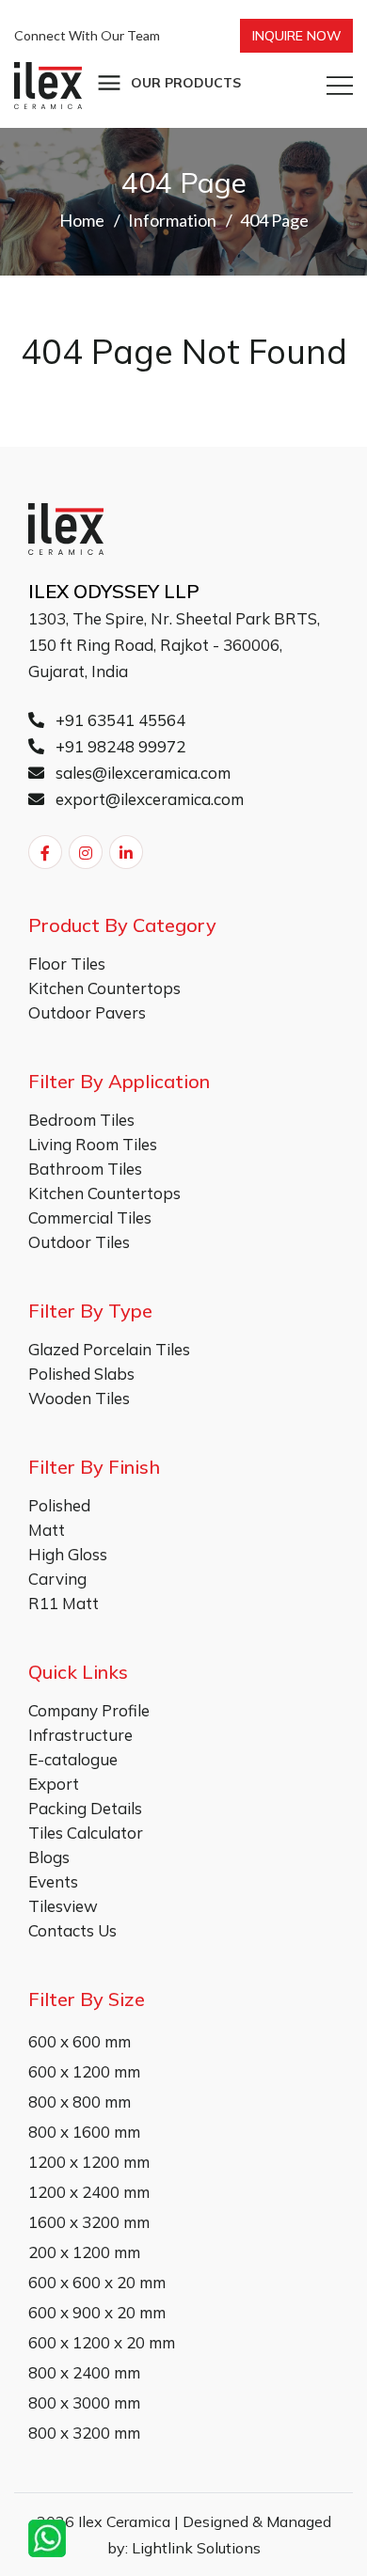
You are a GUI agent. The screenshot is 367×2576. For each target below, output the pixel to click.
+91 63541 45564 (119, 720)
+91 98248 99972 (119, 746)
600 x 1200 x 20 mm (102, 2342)
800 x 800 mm (80, 2102)
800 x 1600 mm (84, 2132)
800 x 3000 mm (84, 2402)
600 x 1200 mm (84, 2071)
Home (82, 220)
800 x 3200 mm (84, 2433)
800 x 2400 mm (84, 2372)
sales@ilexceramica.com (141, 773)
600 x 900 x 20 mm (97, 2312)
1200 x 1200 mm (89, 2162)
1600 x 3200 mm (89, 2222)
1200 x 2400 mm (89, 2192)
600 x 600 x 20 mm (97, 2282)
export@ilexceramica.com (148, 799)
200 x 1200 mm (84, 2252)
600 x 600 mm (80, 2041)
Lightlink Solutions (196, 2548)
